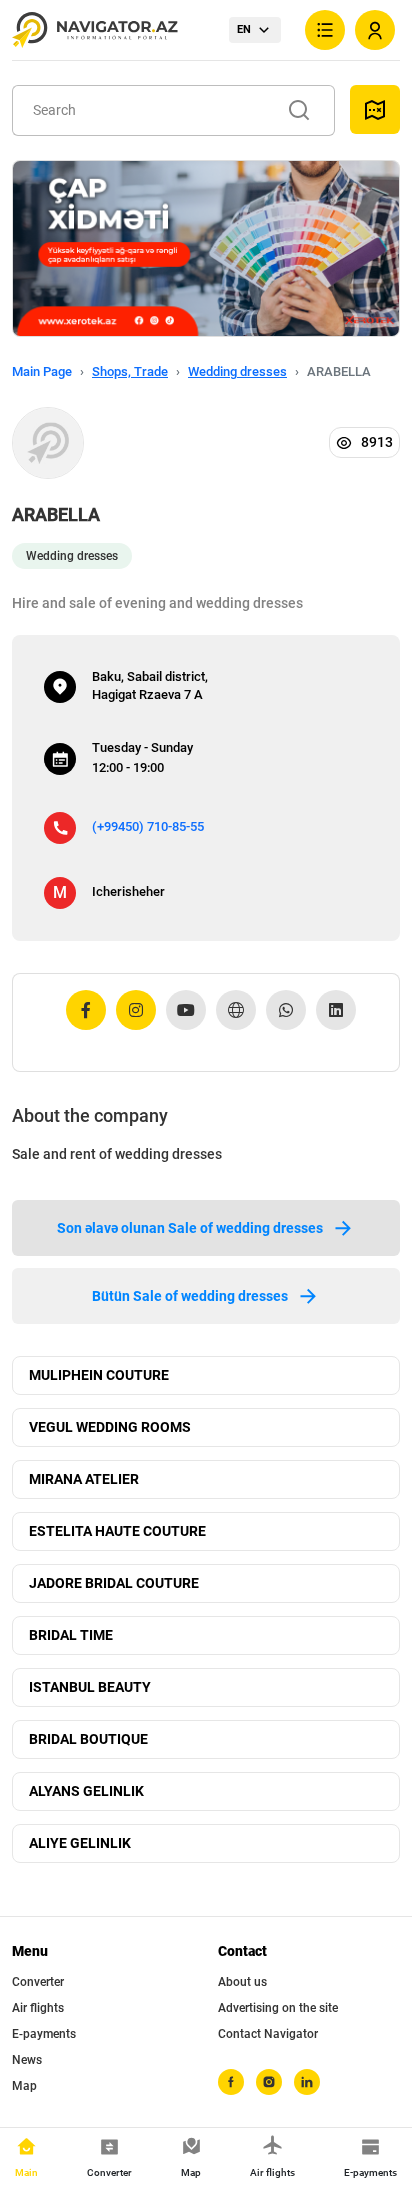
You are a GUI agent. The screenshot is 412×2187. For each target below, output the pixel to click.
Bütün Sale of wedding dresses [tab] (190, 1296)
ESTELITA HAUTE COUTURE (117, 1531)
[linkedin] (307, 2082)
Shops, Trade (130, 371)
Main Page (42, 371)
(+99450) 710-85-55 (148, 826)
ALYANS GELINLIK (86, 1791)
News (27, 2060)
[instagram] (269, 2082)
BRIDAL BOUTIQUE (88, 1739)
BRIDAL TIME (71, 1635)
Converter (38, 1982)
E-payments (44, 2034)
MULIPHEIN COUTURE (99, 1375)
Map (24, 2086)
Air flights (38, 2008)
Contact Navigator (268, 2034)
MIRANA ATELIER (84, 1479)
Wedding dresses (237, 371)
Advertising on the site (278, 2008)
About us (242, 1982)
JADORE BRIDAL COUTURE (114, 1583)
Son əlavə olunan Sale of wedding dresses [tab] (190, 1228)
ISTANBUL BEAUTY (90, 1687)
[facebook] (231, 2082)
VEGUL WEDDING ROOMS (110, 1427)
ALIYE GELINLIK (80, 1843)
